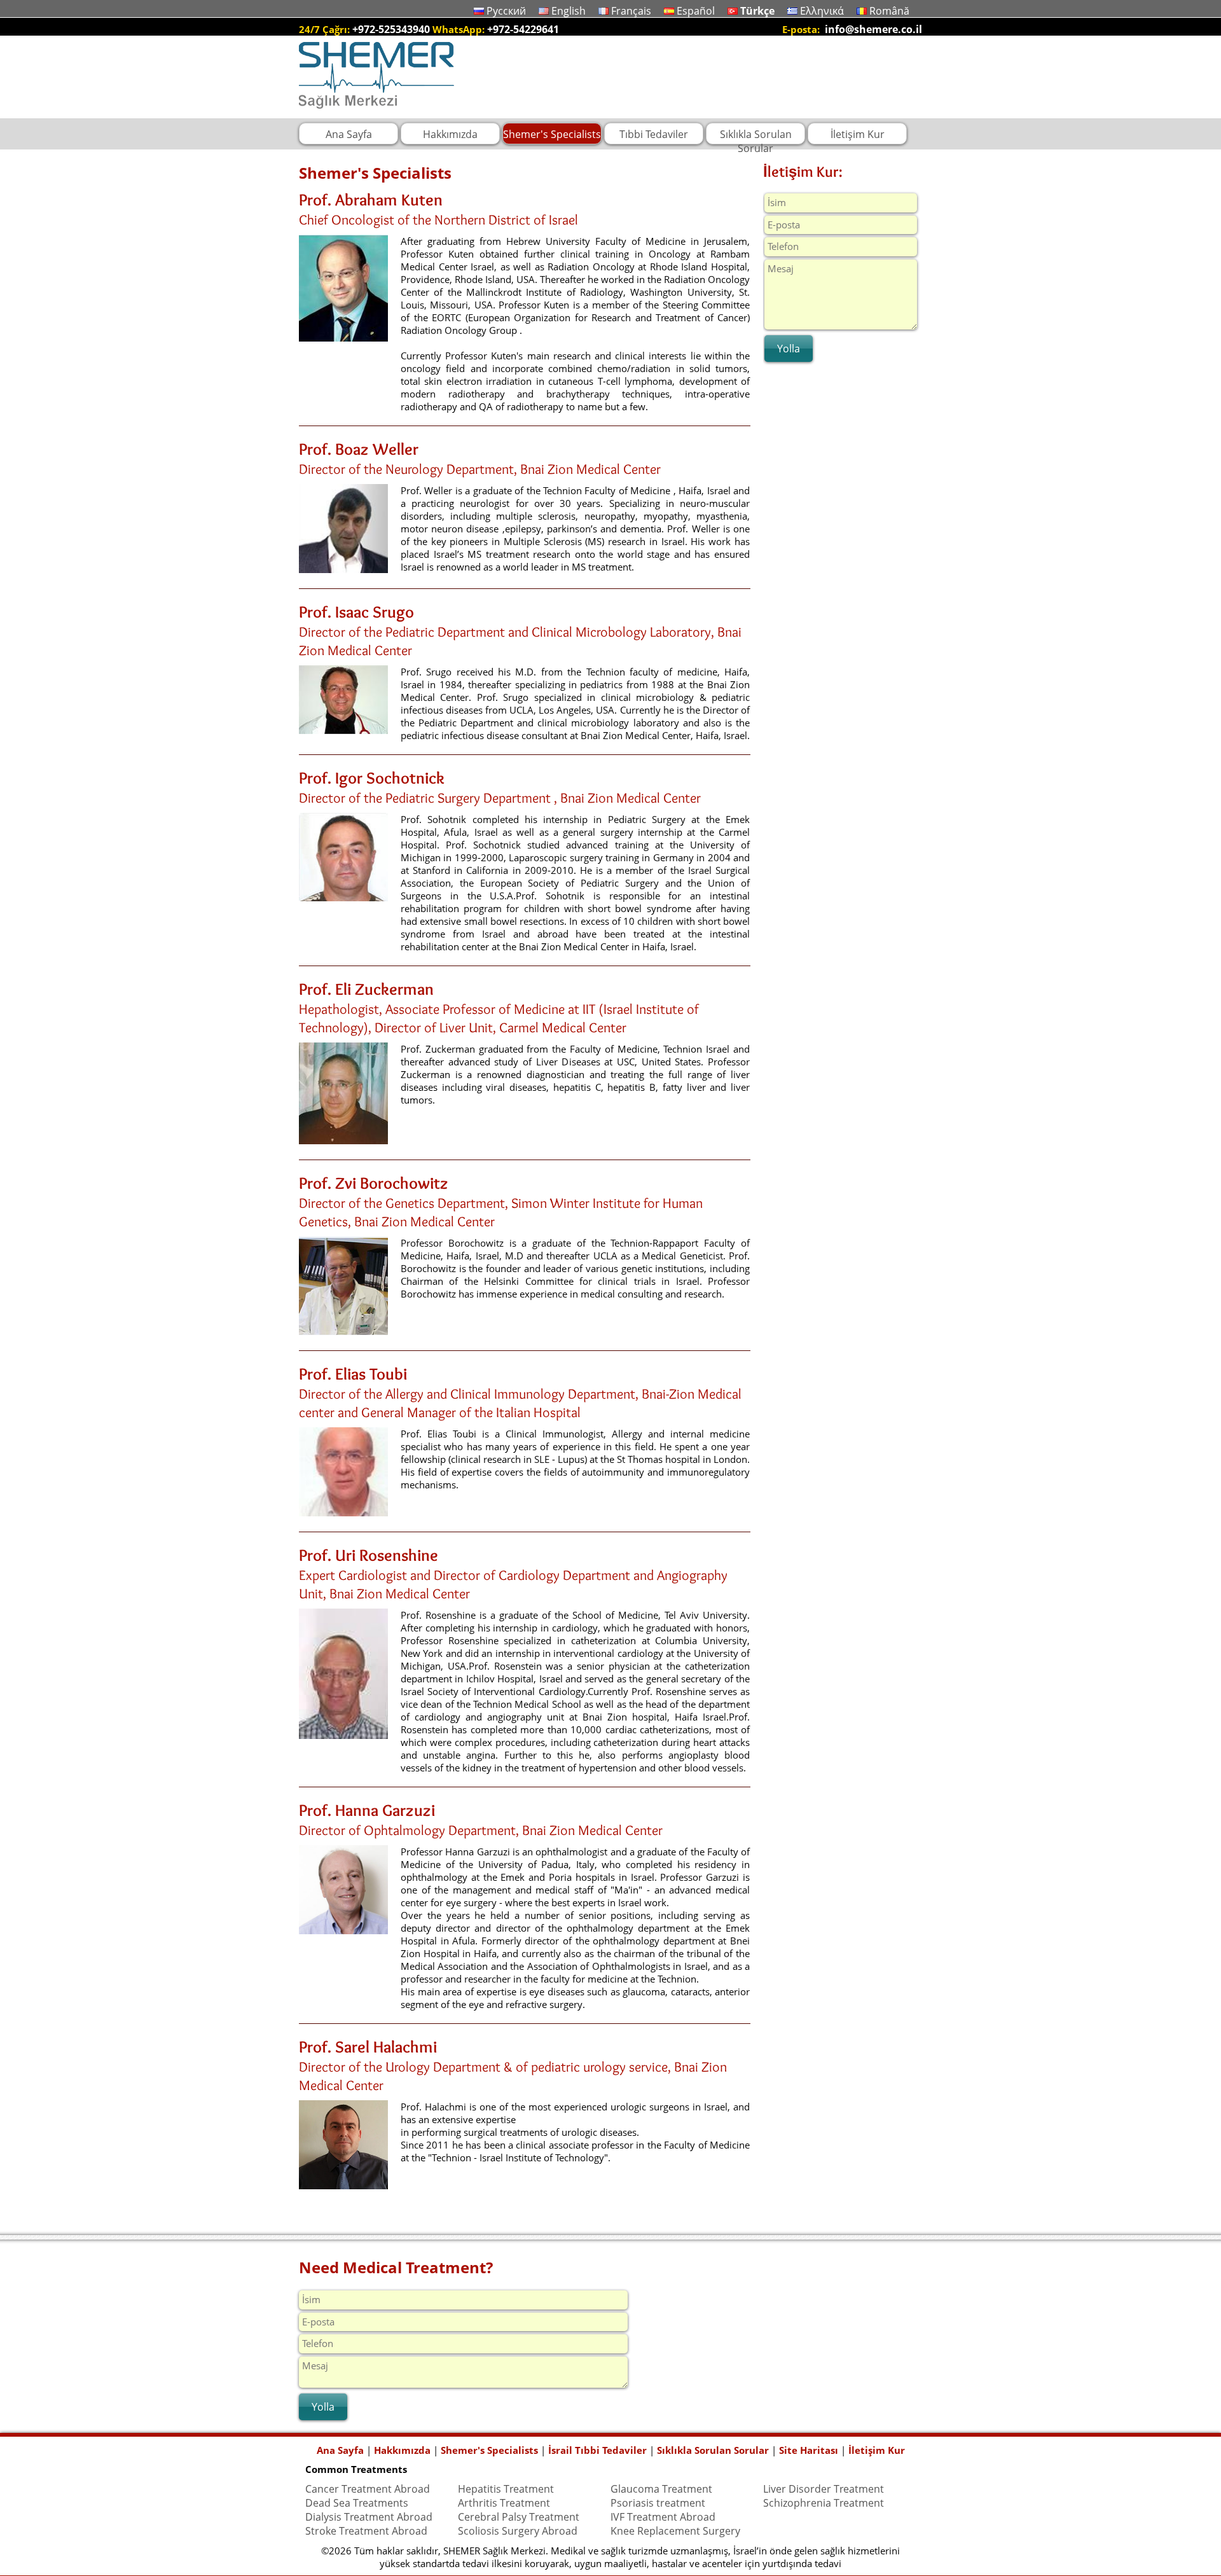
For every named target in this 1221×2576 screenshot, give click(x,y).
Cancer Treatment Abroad (368, 2489)
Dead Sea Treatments (357, 2503)
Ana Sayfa (340, 2450)
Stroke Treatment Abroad (366, 2531)
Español (696, 11)
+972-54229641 (523, 29)
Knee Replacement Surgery (675, 2531)
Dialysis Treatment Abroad (369, 2517)
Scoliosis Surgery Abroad (518, 2531)
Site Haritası (809, 2450)
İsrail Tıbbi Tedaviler (597, 2450)
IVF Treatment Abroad (663, 2517)
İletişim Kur (877, 2450)
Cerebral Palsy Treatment (519, 2517)
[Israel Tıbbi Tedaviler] (376, 111)
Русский (506, 11)
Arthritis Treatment (504, 2503)
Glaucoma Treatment (661, 2489)
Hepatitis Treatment (506, 2489)
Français (631, 11)
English (569, 11)
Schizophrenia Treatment (824, 2503)
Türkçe (757, 11)
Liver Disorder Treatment (824, 2489)
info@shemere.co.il (873, 29)
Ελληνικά (822, 11)
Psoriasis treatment (658, 2503)
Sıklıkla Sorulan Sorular (713, 2450)
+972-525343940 (391, 29)
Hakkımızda (402, 2450)
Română (889, 11)
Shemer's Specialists (489, 2450)
